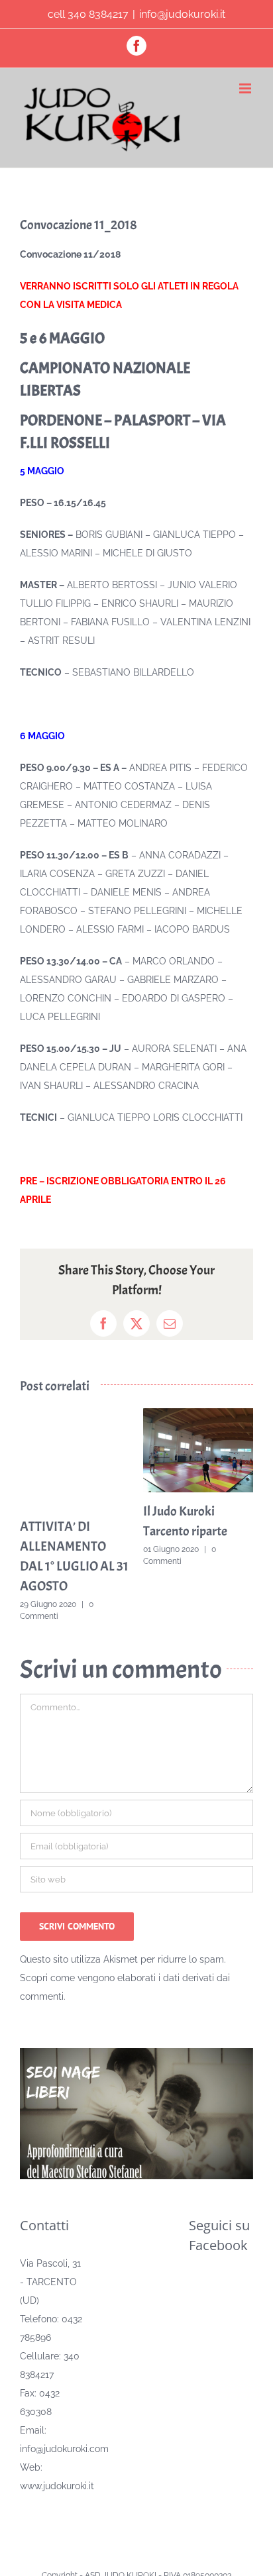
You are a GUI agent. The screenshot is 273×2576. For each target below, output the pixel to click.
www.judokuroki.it (57, 2486)
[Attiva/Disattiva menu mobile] (246, 88)
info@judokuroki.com (64, 2449)
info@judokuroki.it (182, 14)
